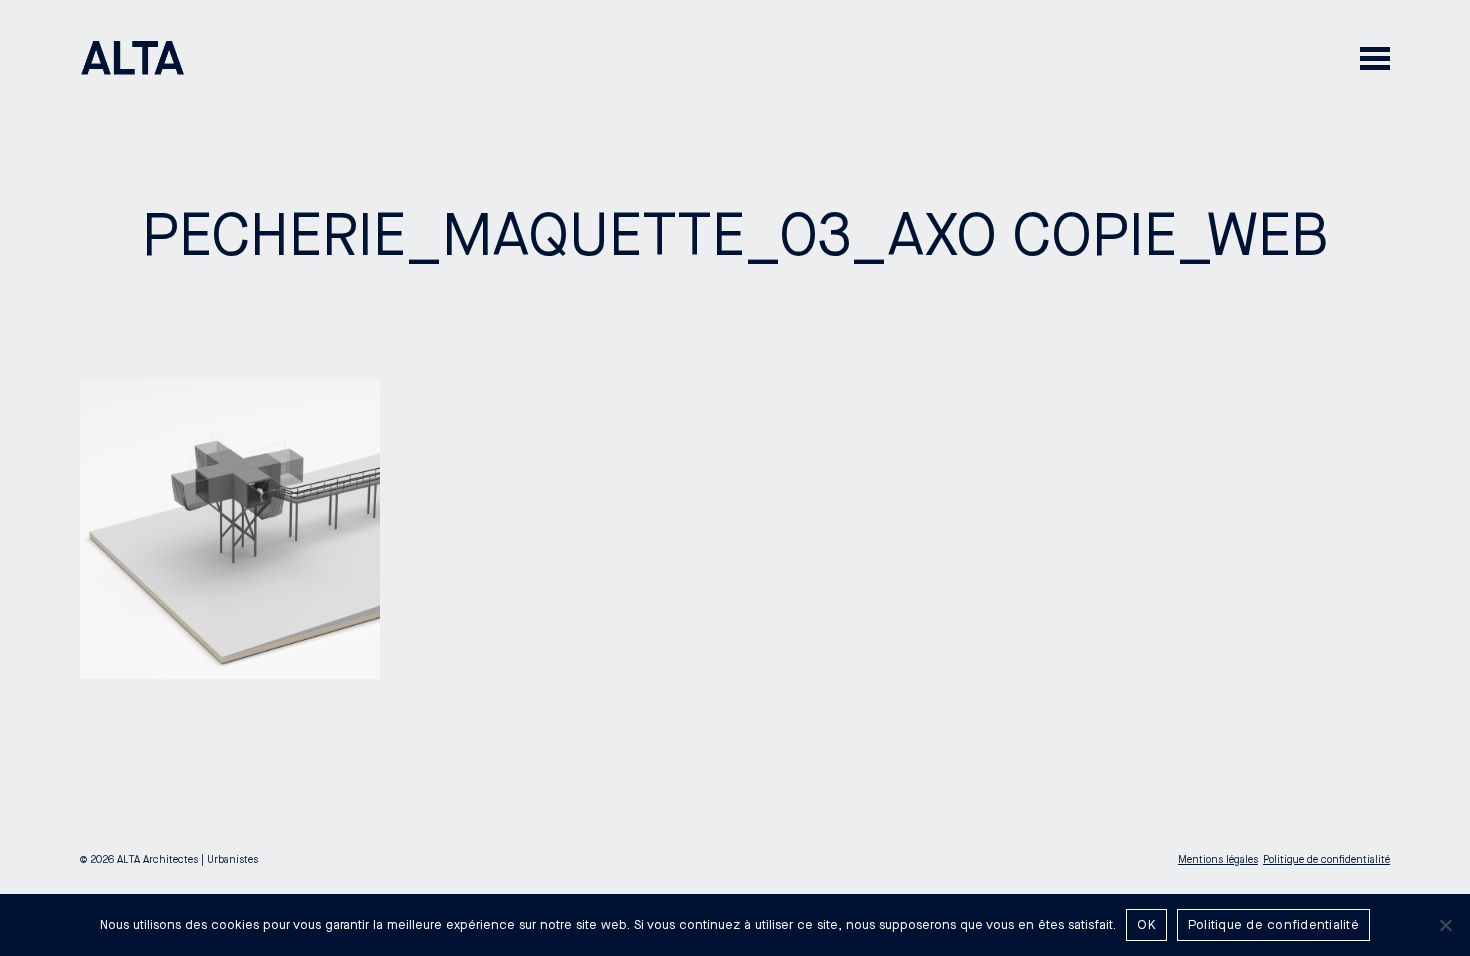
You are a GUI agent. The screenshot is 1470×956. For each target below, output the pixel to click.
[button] (1375, 57)
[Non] (1445, 925)
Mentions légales (1218, 860)
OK (1146, 925)
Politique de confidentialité (1326, 860)
